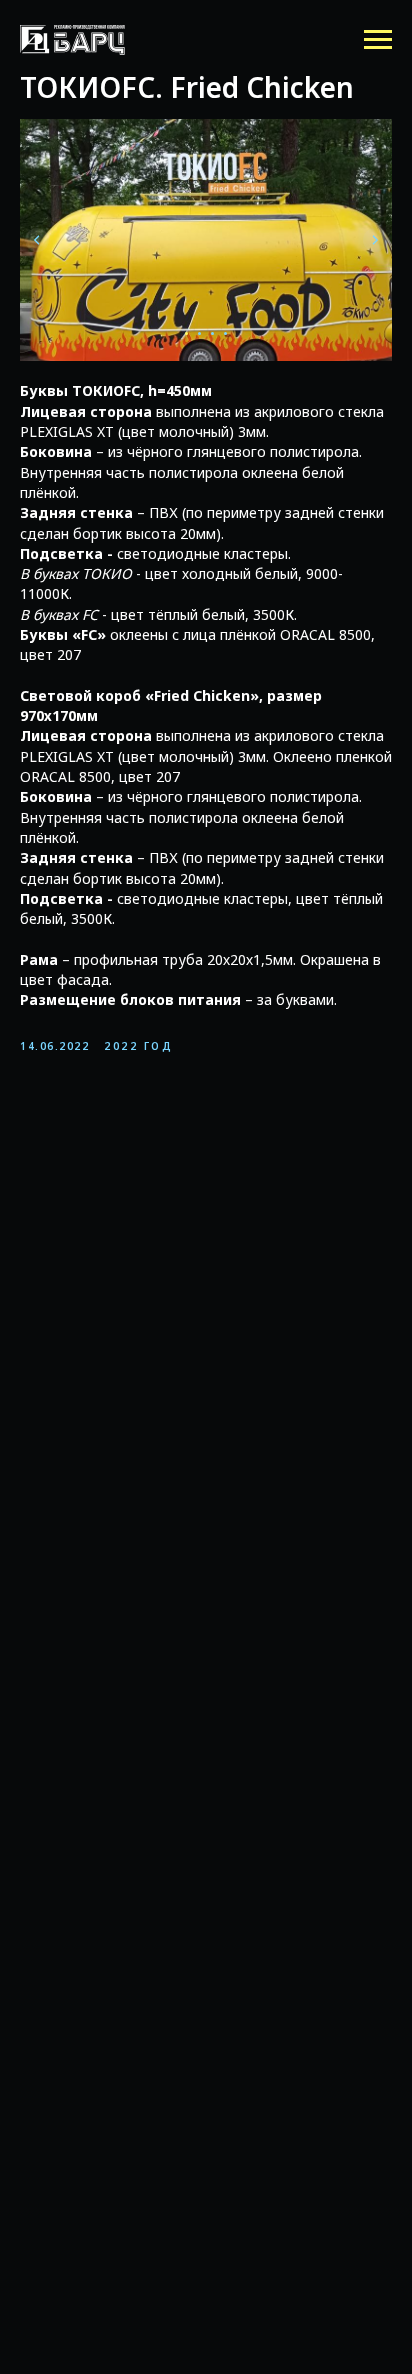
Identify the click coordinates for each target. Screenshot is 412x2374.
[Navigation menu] (378, 40)
